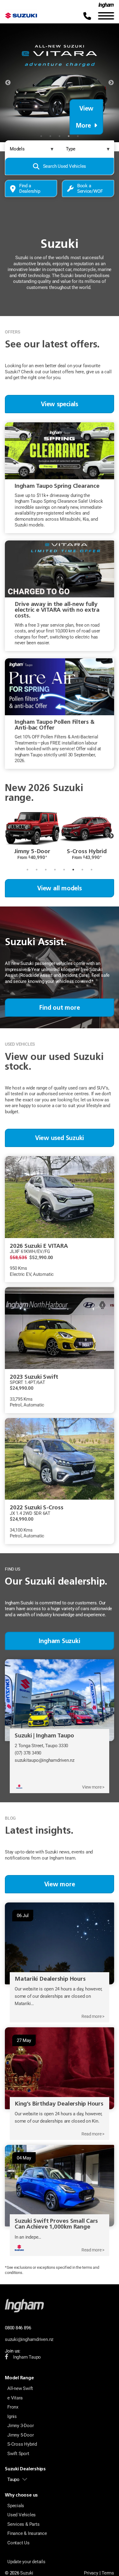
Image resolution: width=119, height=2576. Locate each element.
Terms (108, 2573)
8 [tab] (92, 870)
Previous (8, 83)
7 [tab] (82, 870)
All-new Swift (20, 2388)
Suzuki (27, 2573)
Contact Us (18, 2543)
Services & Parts (23, 2524)
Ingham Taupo (27, 2357)
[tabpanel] (60, 83)
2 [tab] (50, 136)
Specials (16, 2506)
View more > (93, 1787)
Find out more (59, 1008)
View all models (60, 888)
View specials (60, 404)
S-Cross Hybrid (22, 2444)
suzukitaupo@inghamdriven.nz (45, 1760)
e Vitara (15, 2398)
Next (111, 83)
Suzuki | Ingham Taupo (44, 1735)
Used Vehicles (22, 2515)
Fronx (13, 2407)
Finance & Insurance (27, 2533)
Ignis (12, 2416)
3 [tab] (60, 136)
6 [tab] (73, 870)
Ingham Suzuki (59, 1641)
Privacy (91, 2573)
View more (60, 1884)
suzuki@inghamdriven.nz (29, 2339)
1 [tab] (41, 136)
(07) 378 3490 (28, 1753)
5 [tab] (78, 136)
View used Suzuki (60, 1138)
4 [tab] (69, 136)
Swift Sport (18, 2454)
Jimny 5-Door (20, 2435)
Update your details (26, 2562)
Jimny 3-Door (20, 2426)
